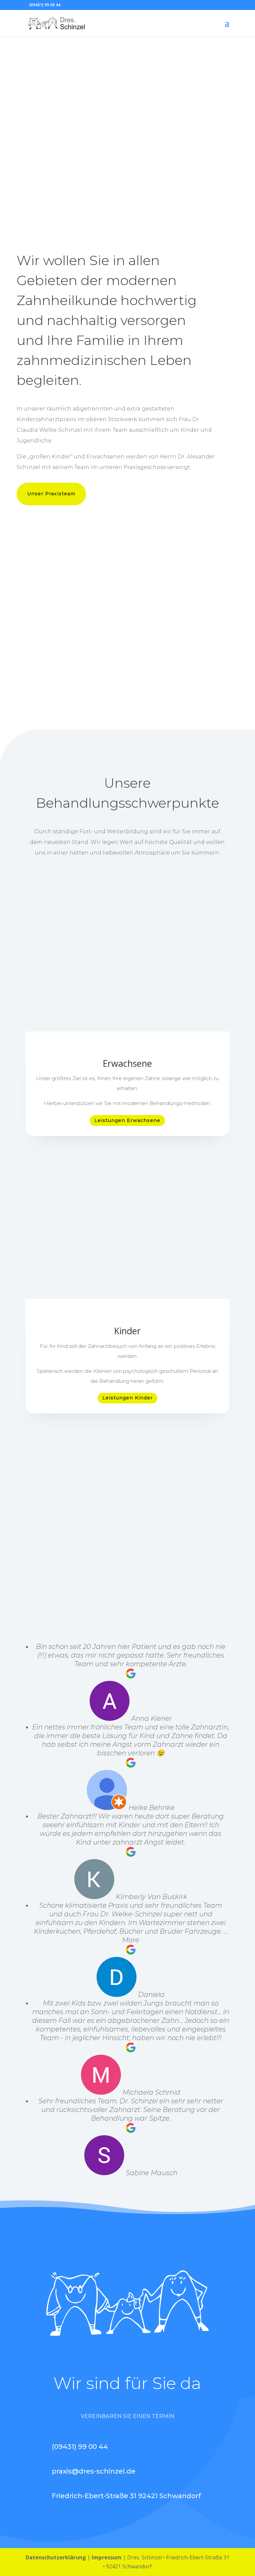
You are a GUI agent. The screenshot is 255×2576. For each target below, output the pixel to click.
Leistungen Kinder (127, 1398)
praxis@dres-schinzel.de (94, 2471)
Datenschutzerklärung (56, 2557)
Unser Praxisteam (51, 494)
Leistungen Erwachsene (127, 1120)
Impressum (107, 2557)
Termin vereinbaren (122, 165)
